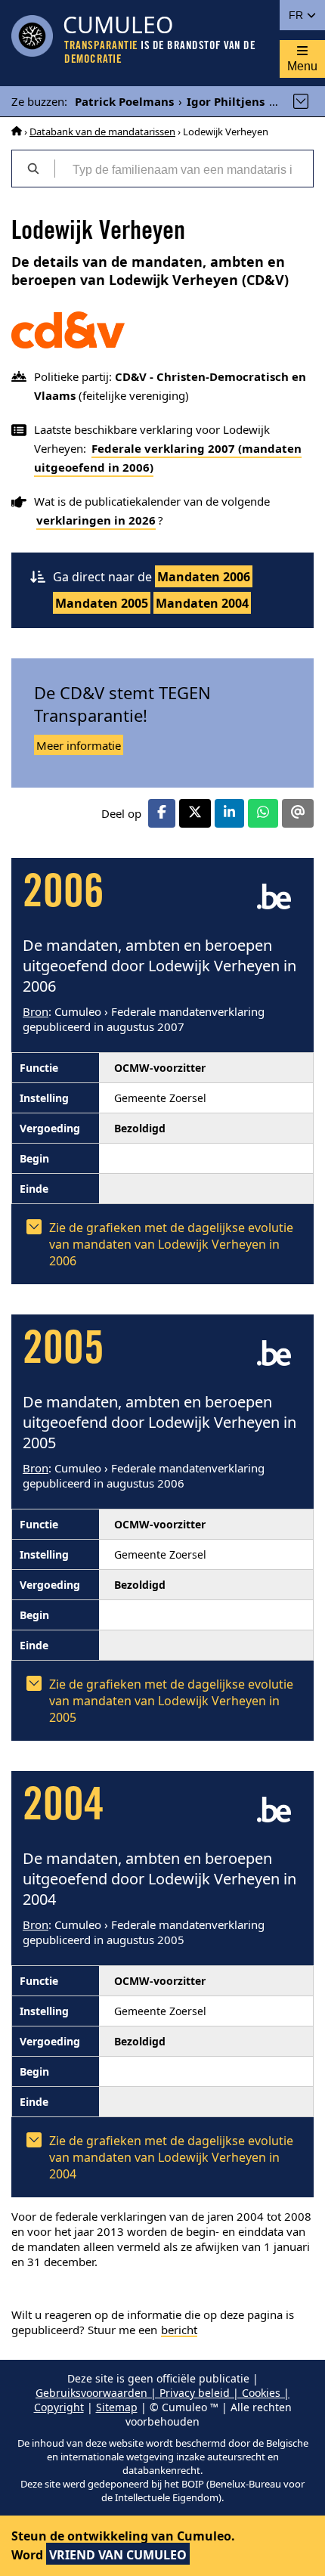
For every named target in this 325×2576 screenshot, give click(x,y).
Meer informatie (79, 745)
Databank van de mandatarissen (102, 132)
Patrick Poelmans (124, 101)
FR (297, 15)
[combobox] (184, 169)
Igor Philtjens (226, 101)
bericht (179, 2330)
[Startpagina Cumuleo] (17, 132)
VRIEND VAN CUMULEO (118, 2555)
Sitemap (117, 2407)
